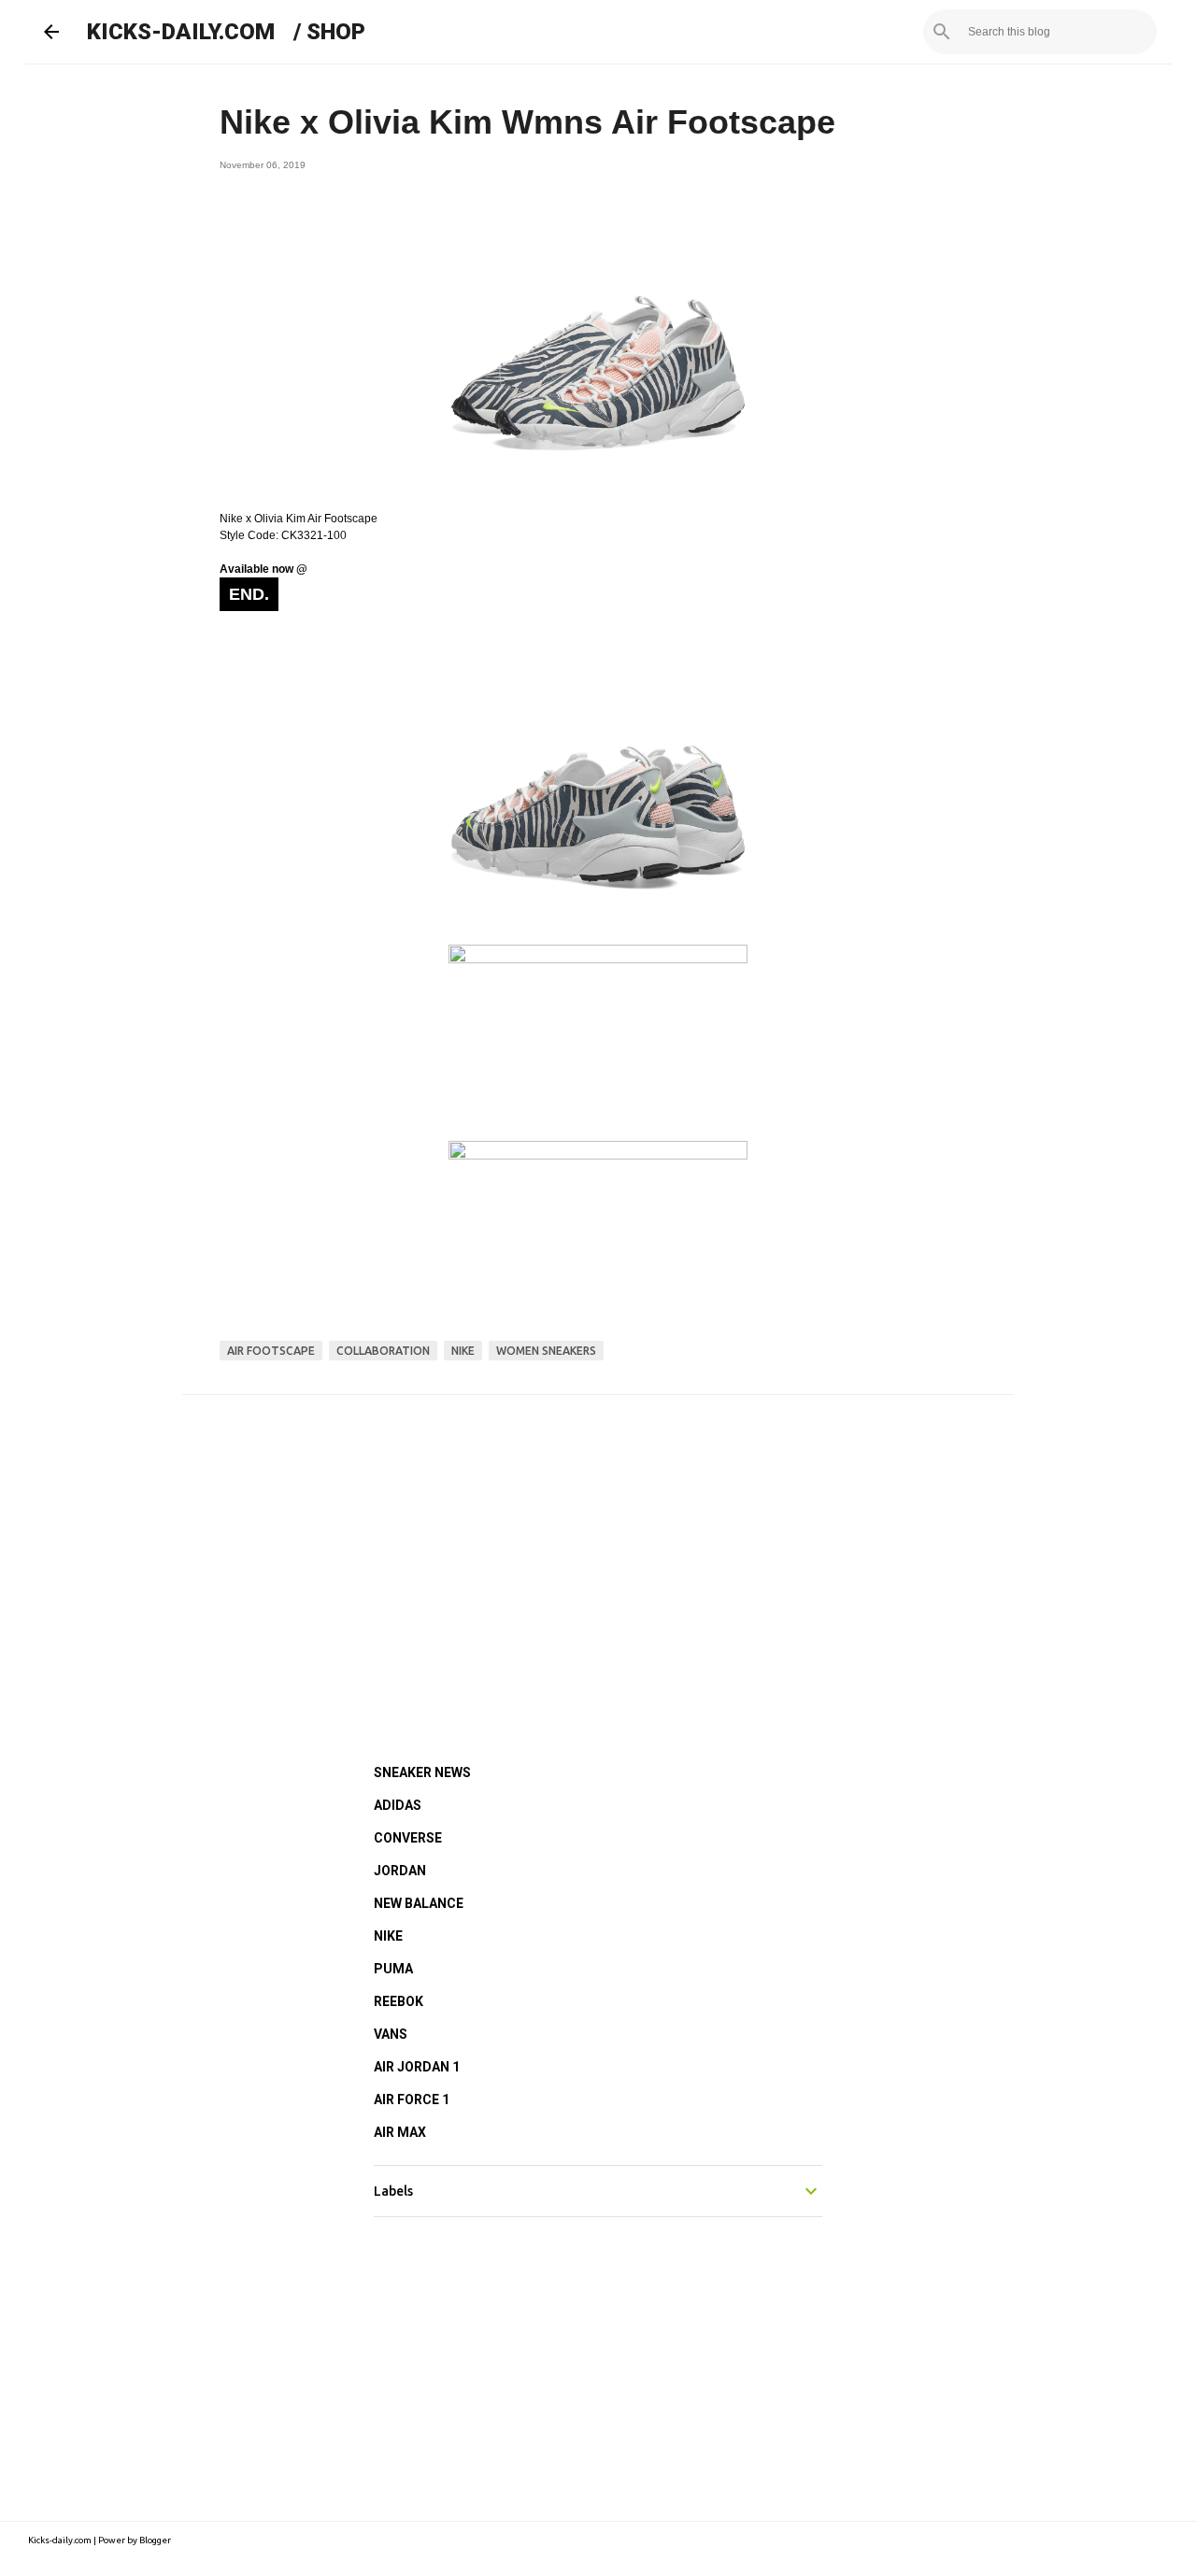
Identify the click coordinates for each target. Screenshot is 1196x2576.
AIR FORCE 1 (412, 2099)
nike (463, 1351)
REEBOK (399, 2001)
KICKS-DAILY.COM (181, 32)
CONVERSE (408, 1838)
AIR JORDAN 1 (417, 2067)
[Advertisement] (598, 1554)
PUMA (393, 1969)
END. (249, 594)
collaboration (383, 1351)
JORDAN (400, 1871)
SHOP (336, 32)
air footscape (271, 1351)
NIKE (388, 1936)
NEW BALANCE (419, 1903)
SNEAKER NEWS (422, 1772)
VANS (391, 2034)
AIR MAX (400, 2132)
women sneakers (546, 1351)
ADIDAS (398, 1805)
